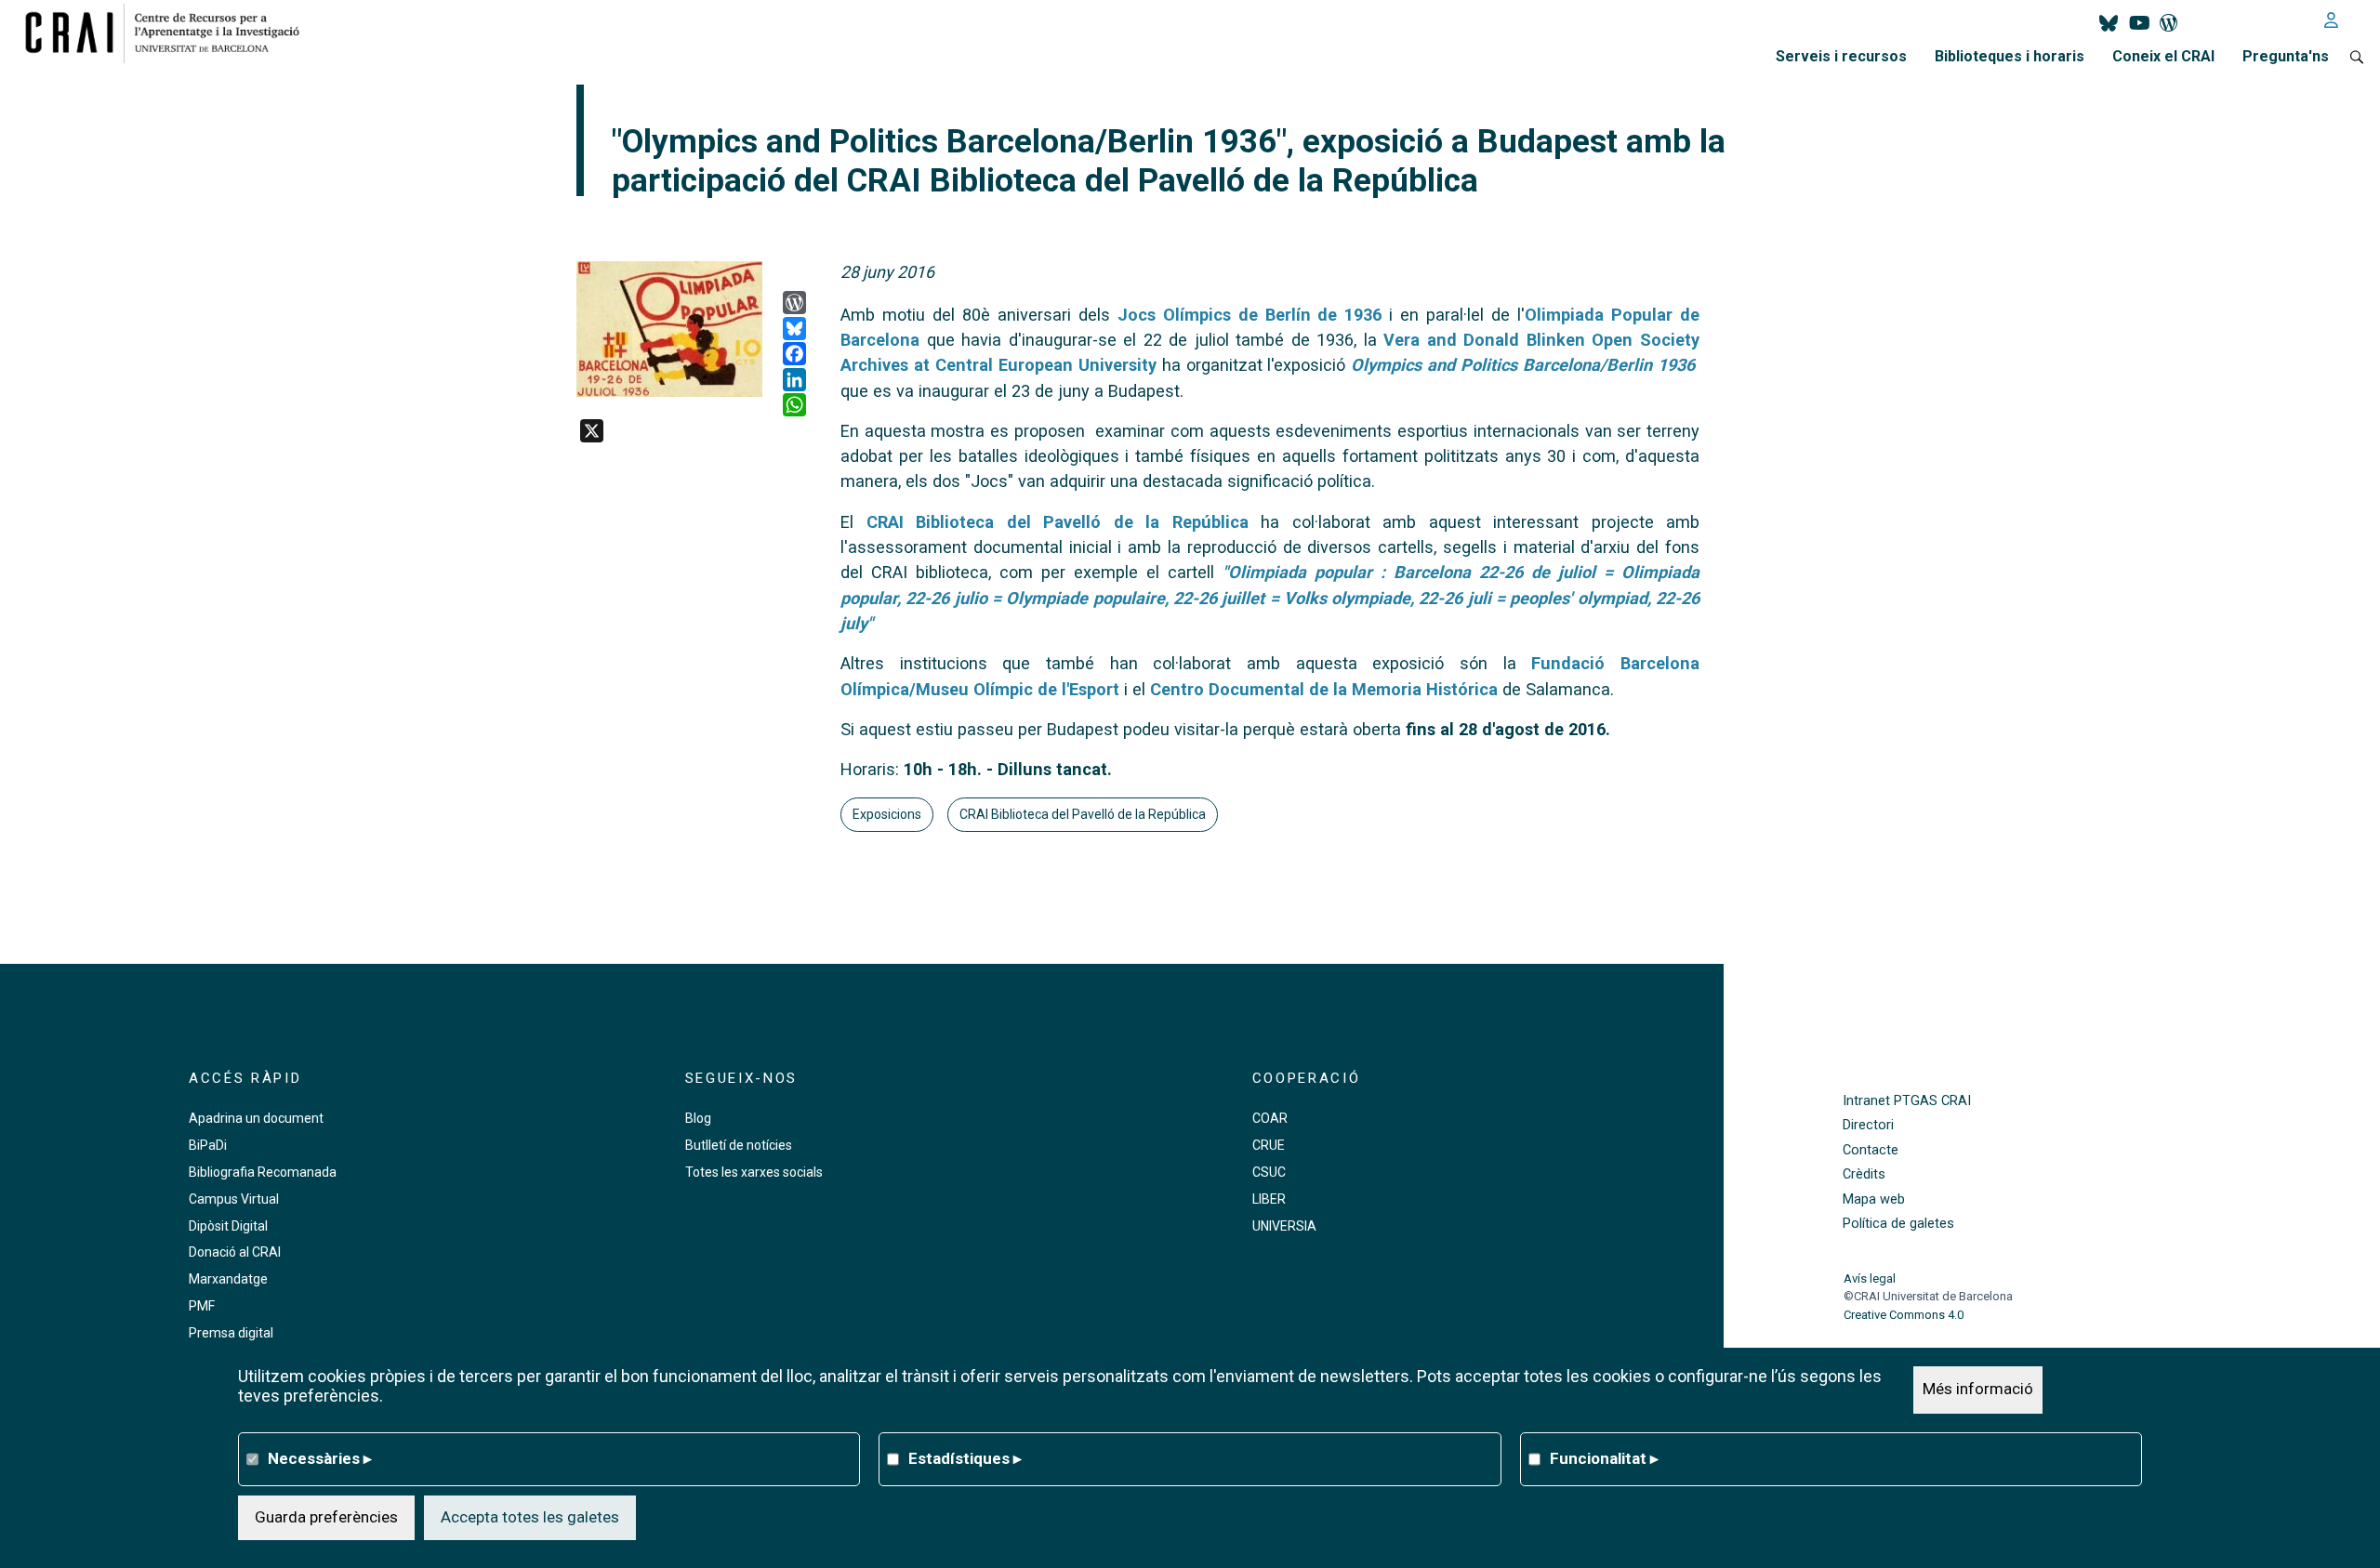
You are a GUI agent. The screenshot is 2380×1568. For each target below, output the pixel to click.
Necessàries (320, 1458)
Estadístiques (965, 1458)
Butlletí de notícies (739, 1145)
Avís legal (1870, 1278)
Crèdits (1864, 1174)
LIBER (1269, 1199)
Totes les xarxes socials (754, 1172)
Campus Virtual (234, 1199)
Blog (698, 1118)
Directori (1868, 1125)
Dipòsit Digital (228, 1226)
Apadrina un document (256, 1118)
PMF (202, 1306)
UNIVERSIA (1284, 1226)
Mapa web (1874, 1199)
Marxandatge (228, 1279)
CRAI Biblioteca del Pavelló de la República (1058, 522)
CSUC (1269, 1172)
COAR (1270, 1118)
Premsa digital (231, 1333)
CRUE (1269, 1145)
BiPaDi (208, 1145)
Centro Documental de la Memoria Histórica (1324, 689)
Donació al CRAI (235, 1252)
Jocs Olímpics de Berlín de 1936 (1250, 315)
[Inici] (170, 33)
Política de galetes (1898, 1224)
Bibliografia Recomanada (263, 1172)
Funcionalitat (1604, 1458)
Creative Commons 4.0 (1904, 1315)
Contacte (1871, 1150)
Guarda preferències (326, 1517)
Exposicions (887, 814)
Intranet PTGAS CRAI (1907, 1101)
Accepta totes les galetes (530, 1517)
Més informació (1978, 1390)
